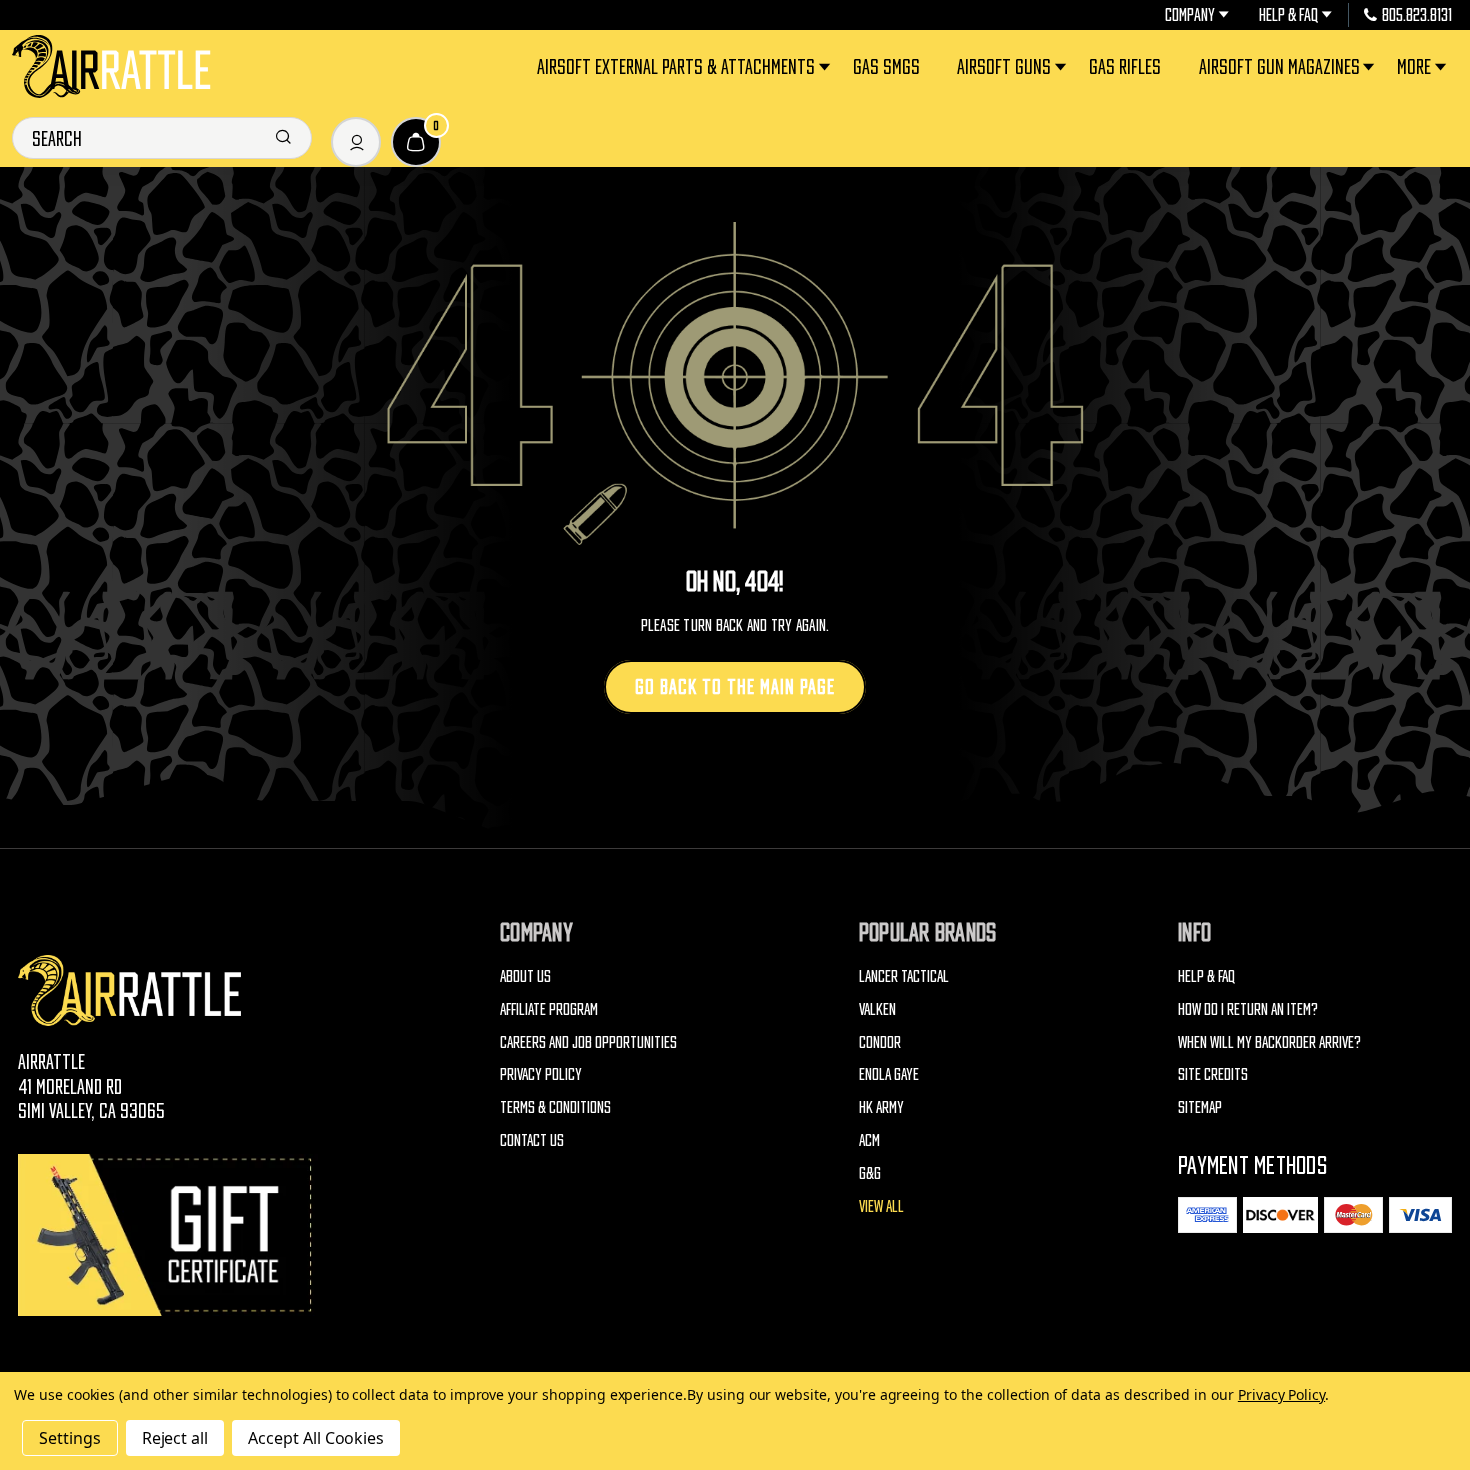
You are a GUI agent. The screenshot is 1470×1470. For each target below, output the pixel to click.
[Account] (356, 142)
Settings (70, 1438)
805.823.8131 (1417, 15)
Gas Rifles (1125, 66)
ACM (869, 1140)
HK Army (881, 1107)
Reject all (175, 1438)
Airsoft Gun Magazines (1279, 66)
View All (881, 1206)
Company (1190, 15)
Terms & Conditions (555, 1107)
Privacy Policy (541, 1074)
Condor (880, 1042)
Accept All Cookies (316, 1438)
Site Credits (1213, 1074)
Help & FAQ (1288, 15)
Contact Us (532, 1140)
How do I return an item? (1248, 1009)
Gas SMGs (886, 66)
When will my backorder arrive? (1269, 1042)
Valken (877, 1009)
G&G (870, 1173)
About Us (525, 976)
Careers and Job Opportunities (588, 1042)
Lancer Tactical (904, 976)
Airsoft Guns (1004, 66)
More (1414, 66)
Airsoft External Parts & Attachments (676, 66)
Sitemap (1200, 1107)
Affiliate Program (549, 1009)
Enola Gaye (889, 1074)
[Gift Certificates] (168, 1234)
